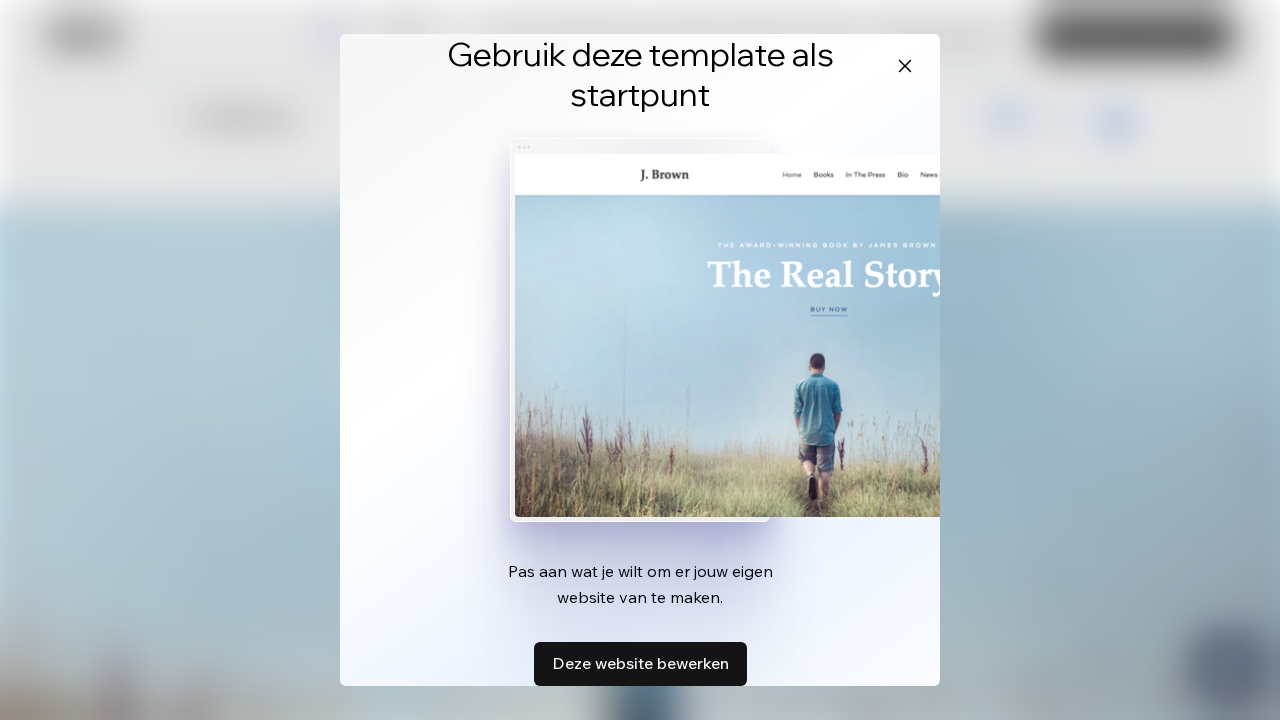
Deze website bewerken (640, 663)
